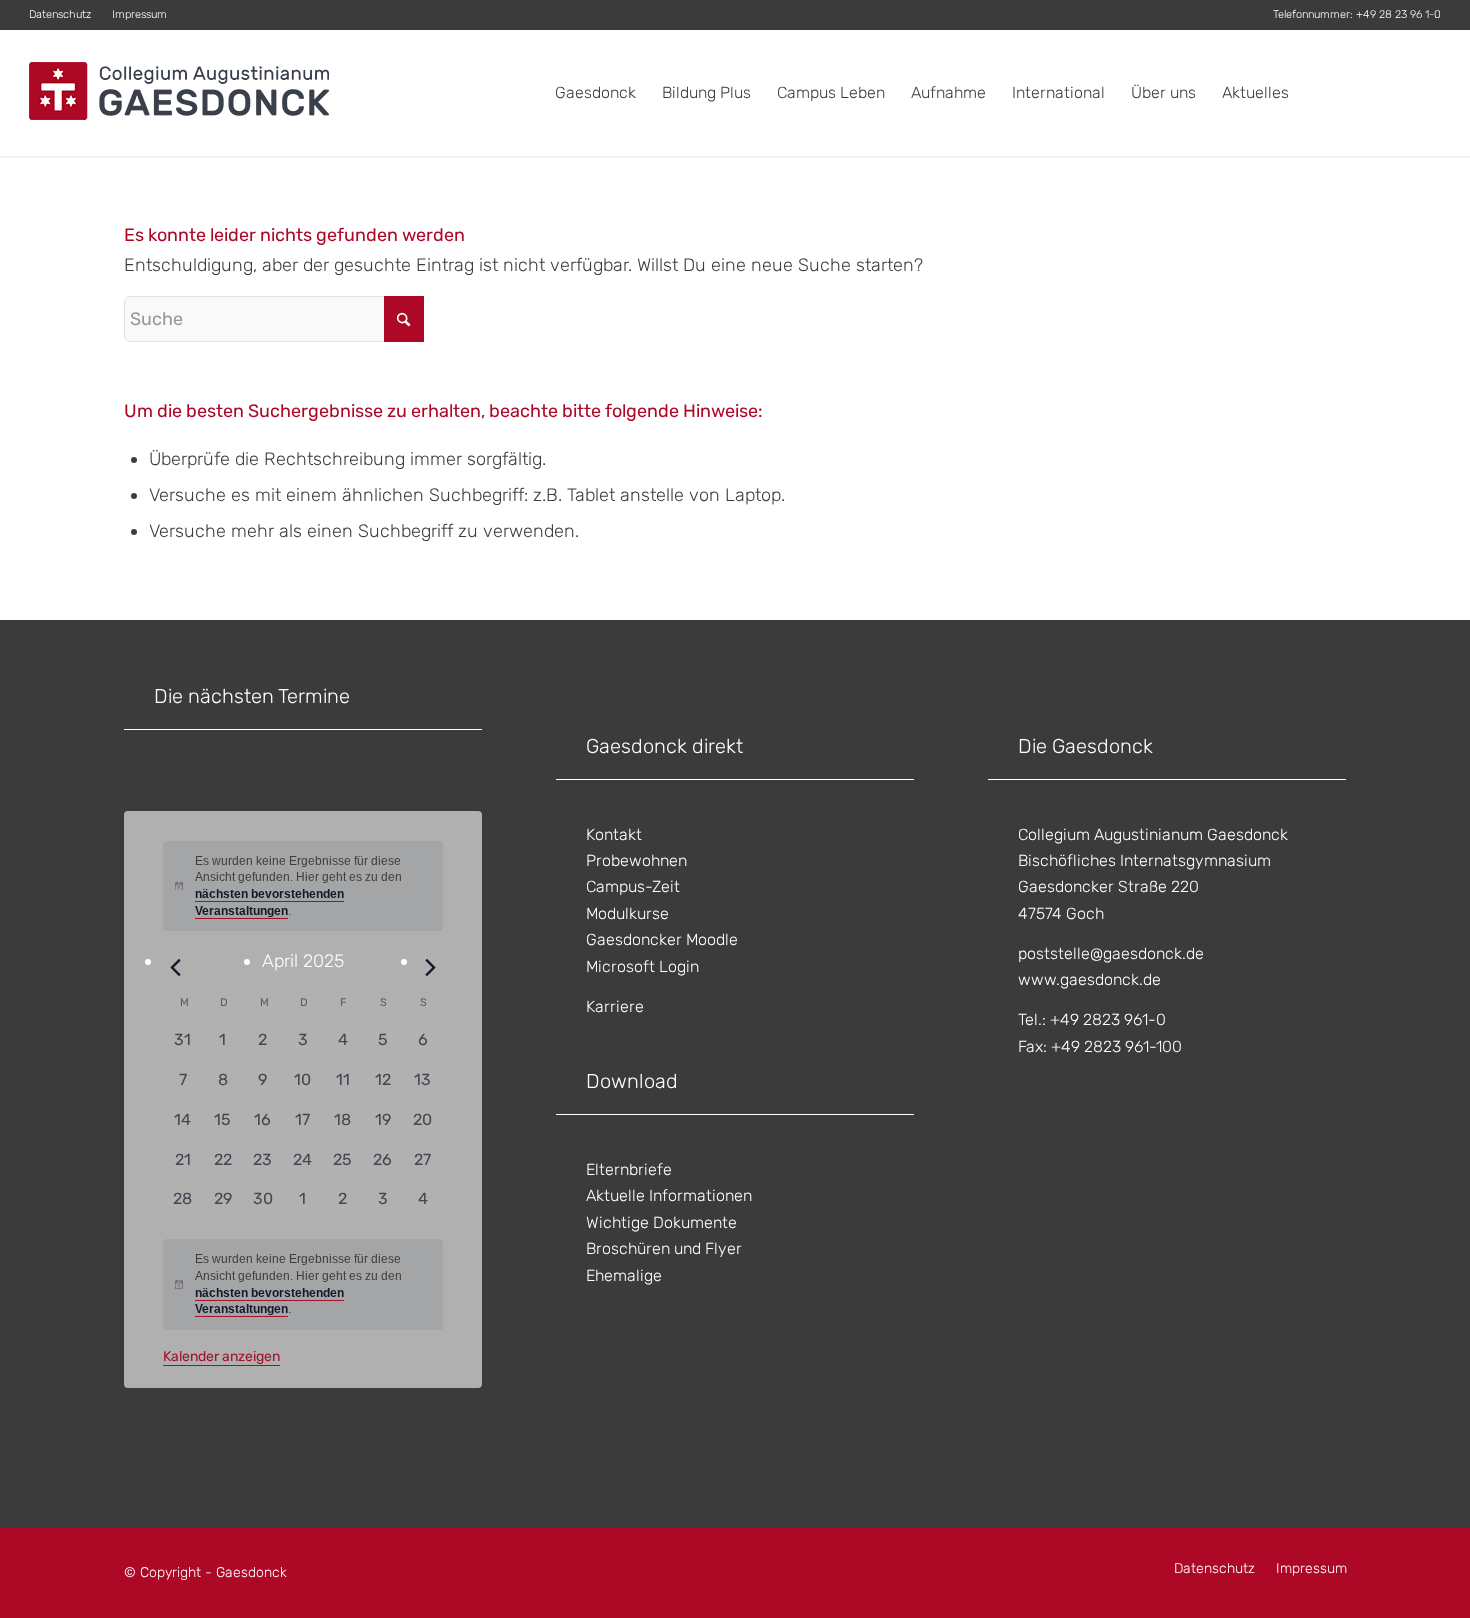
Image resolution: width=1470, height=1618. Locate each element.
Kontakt (614, 834)
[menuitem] (65, 15)
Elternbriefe (629, 1169)
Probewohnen (636, 860)
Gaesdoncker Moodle (662, 939)
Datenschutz (60, 14)
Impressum (139, 14)
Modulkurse (627, 913)
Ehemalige (624, 1275)
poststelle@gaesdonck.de (1111, 953)
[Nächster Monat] (431, 967)
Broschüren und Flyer (664, 1248)
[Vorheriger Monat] (175, 967)
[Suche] (1421, 93)
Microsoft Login (642, 966)
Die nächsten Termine (252, 696)
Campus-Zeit (633, 886)
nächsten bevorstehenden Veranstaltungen (269, 1301)
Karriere (615, 1006)
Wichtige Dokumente (661, 1222)
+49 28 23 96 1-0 (1398, 14)
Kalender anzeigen (221, 1356)
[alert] (303, 1284)
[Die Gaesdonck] (179, 93)
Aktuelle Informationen (669, 1195)
